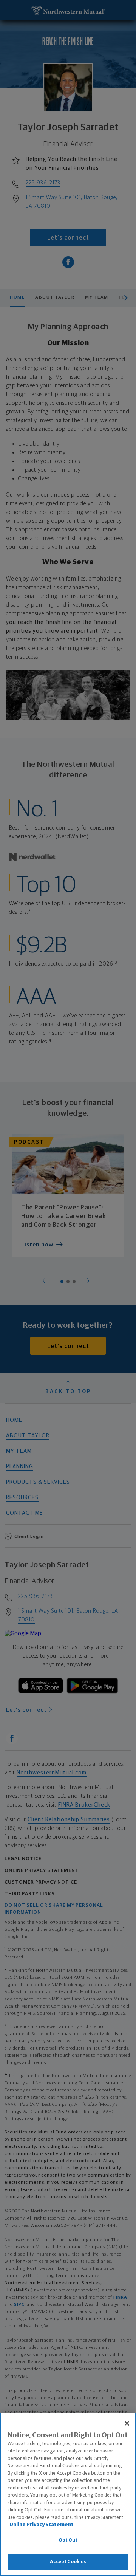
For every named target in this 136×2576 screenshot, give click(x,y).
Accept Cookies (68, 2562)
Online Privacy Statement (42, 2525)
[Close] (127, 2423)
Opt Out (68, 2540)
